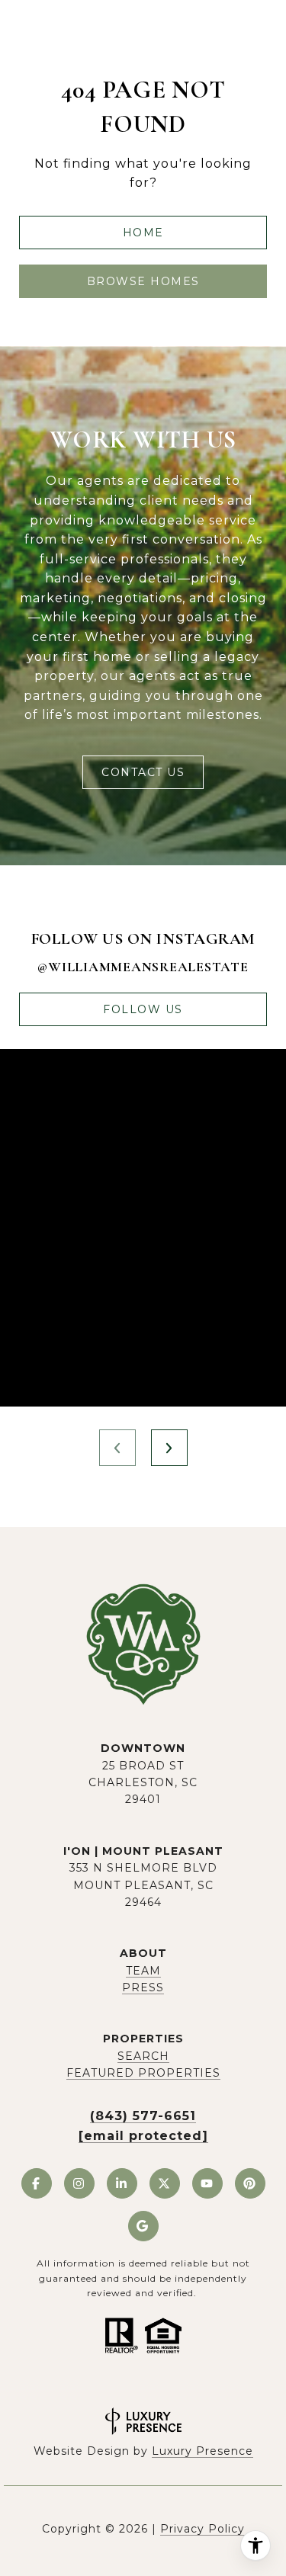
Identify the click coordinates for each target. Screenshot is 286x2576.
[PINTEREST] (250, 2183)
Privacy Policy (202, 2529)
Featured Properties (143, 2073)
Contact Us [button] (143, 772)
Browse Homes (143, 281)
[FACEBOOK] (37, 2183)
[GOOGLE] (143, 2226)
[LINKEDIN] (122, 2183)
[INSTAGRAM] (79, 2183)
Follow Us (143, 1009)
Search (143, 2056)
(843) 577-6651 (143, 2116)
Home (143, 233)
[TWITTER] (165, 2183)
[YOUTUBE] (207, 2183)
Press (143, 1987)
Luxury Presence (202, 2451)
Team (143, 1971)
